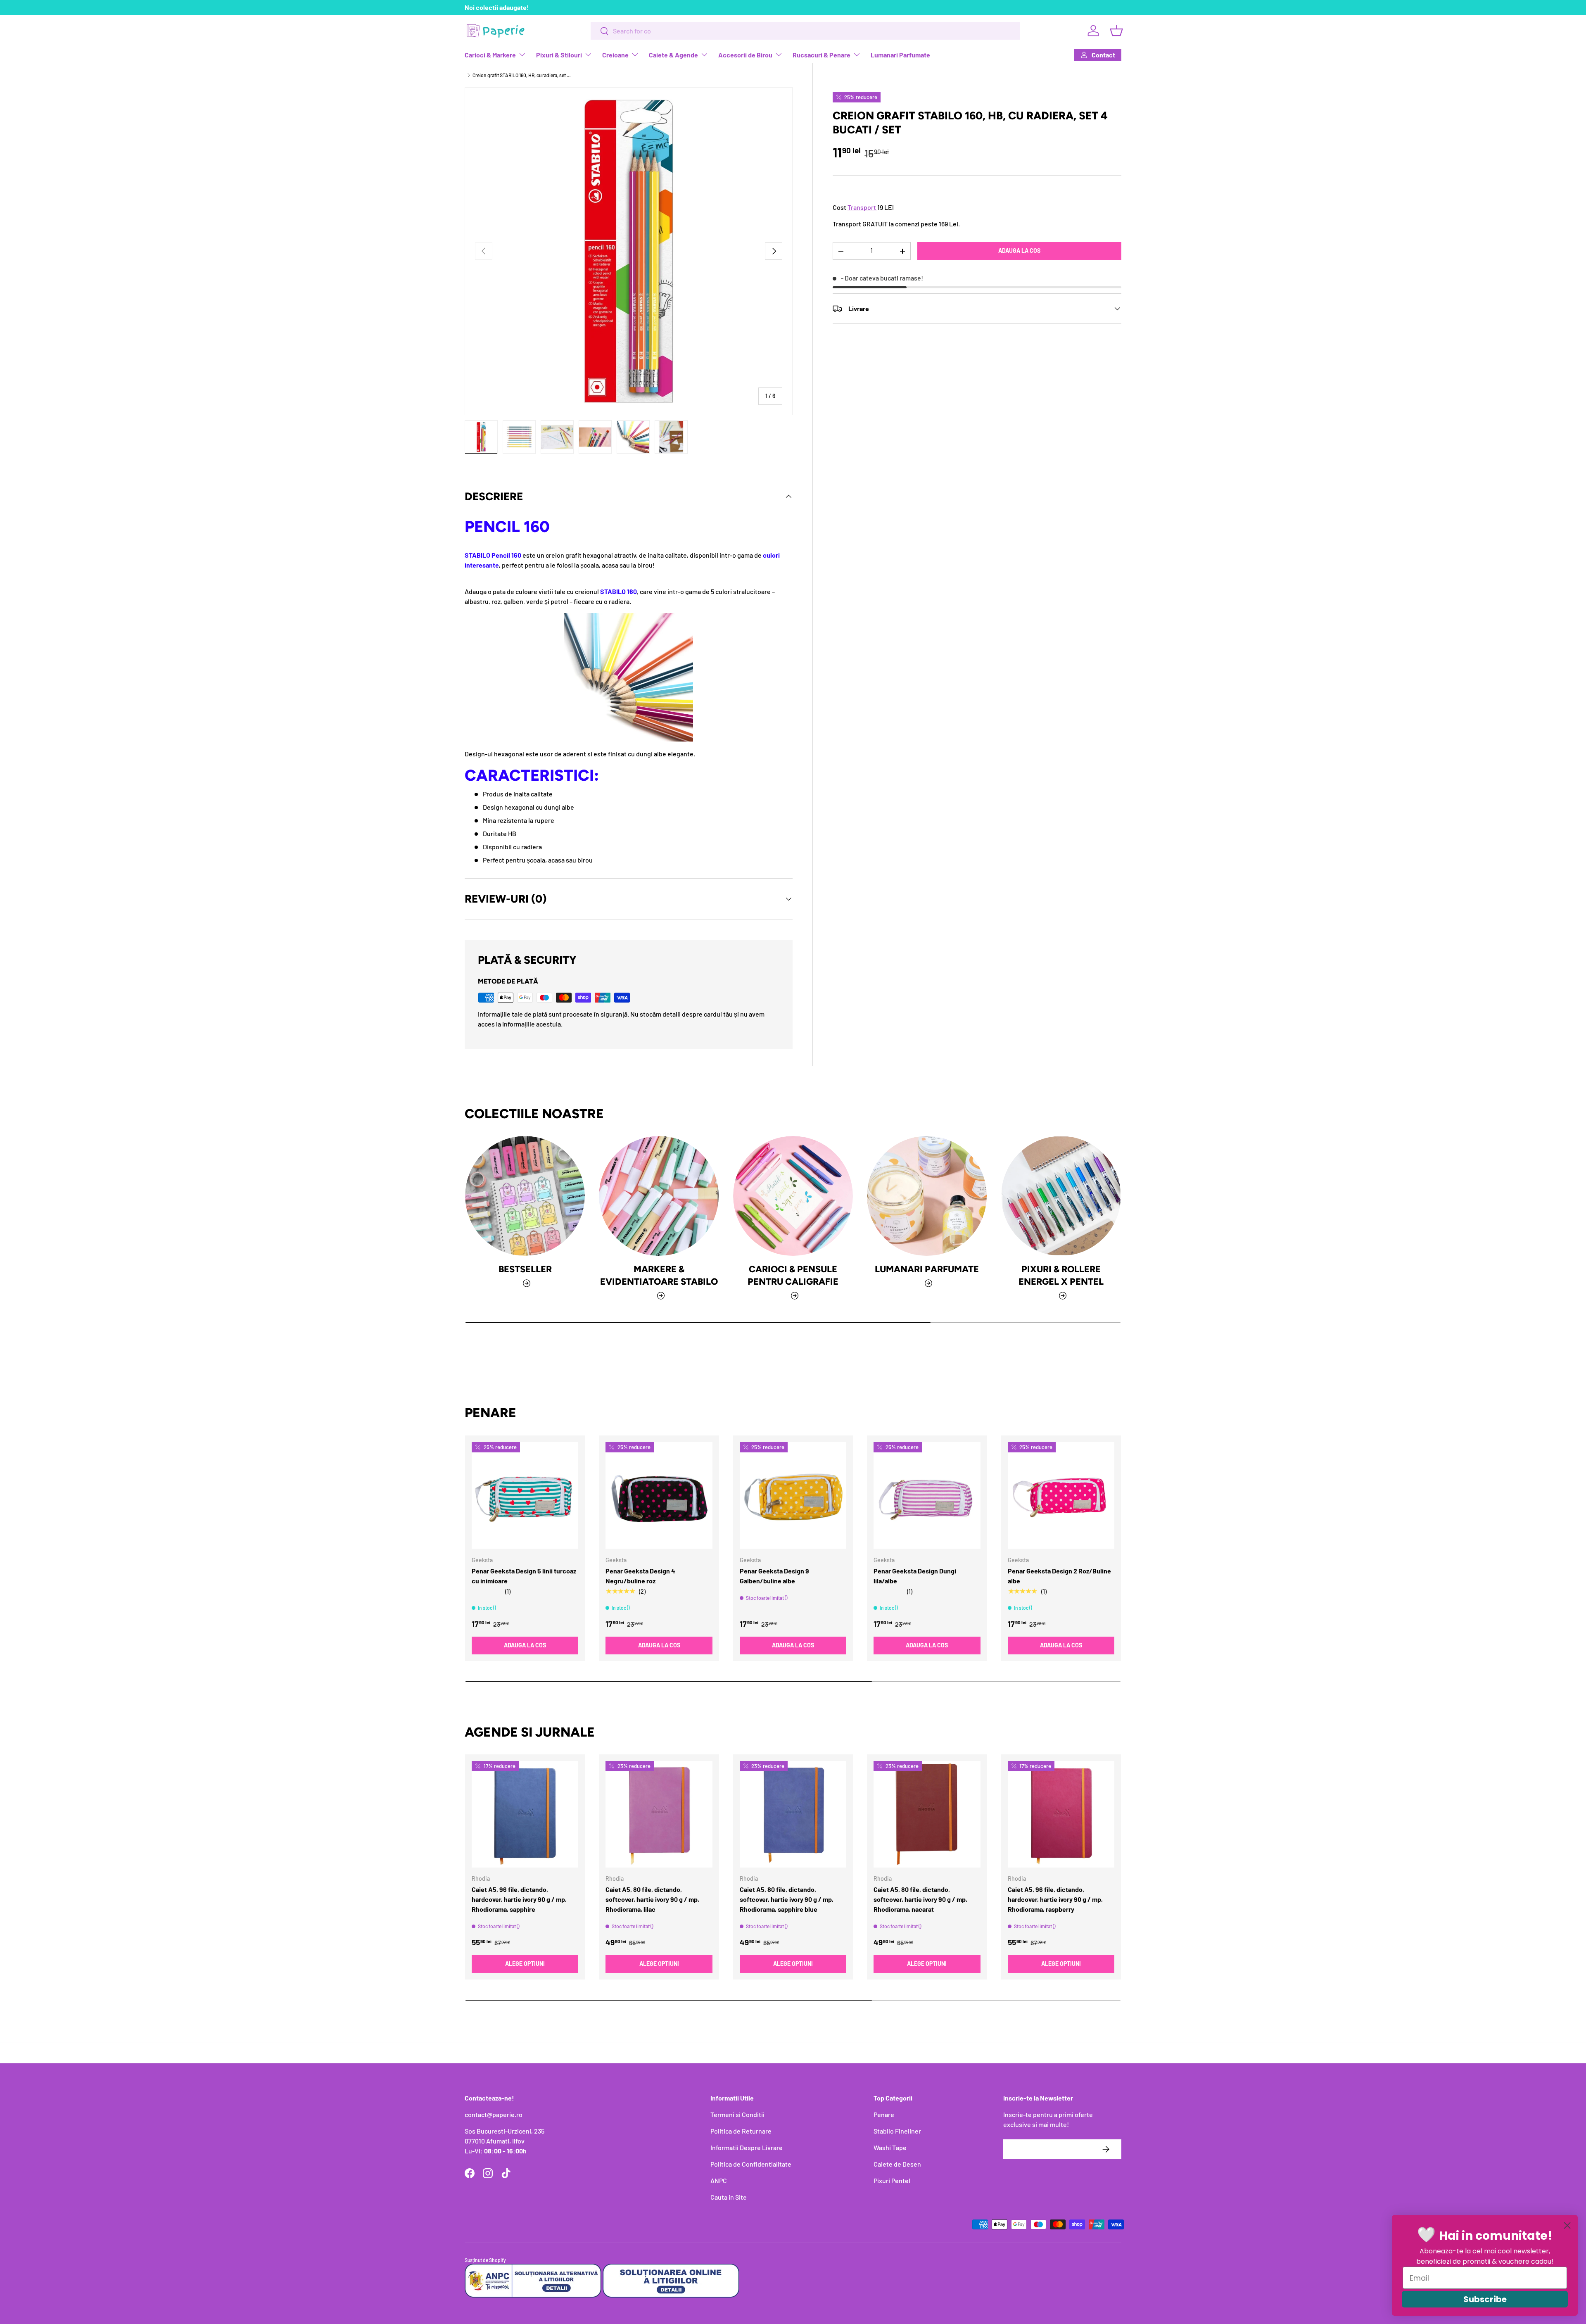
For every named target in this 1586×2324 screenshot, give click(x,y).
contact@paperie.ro (494, 2114)
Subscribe (1485, 2299)
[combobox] (805, 31)
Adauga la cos (1019, 251)
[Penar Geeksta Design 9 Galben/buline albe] (793, 1495)
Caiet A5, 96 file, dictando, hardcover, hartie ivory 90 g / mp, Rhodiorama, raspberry (1055, 1900)
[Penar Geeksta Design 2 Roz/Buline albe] (1061, 1495)
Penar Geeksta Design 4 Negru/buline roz (640, 1575)
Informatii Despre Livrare (747, 2147)
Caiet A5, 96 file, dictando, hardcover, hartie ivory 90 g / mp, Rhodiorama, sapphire (519, 1900)
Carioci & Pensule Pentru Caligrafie (793, 1276)
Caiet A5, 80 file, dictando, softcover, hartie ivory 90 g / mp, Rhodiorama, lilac (652, 1900)
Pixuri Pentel (892, 2180)
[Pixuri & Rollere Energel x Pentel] (1061, 1196)
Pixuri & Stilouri (559, 55)
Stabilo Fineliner (897, 2131)
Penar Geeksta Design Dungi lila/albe (915, 1575)
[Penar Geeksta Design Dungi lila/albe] (927, 1495)
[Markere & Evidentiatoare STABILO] (659, 1196)
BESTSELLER (525, 1269)
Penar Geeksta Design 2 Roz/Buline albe (1059, 1575)
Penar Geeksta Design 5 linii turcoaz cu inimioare (524, 1575)
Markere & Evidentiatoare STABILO (659, 1276)
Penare (884, 2114)
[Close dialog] (1567, 2225)
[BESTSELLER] (525, 1196)
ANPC (719, 2180)
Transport (862, 208)
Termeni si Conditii (737, 2114)
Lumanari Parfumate (900, 55)
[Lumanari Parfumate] (927, 1196)
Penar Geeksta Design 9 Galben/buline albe (774, 1575)
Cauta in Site (729, 2197)
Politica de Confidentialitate (751, 2164)
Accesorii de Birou (745, 55)
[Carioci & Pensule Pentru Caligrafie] (793, 1196)
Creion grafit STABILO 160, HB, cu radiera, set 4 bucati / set (522, 75)
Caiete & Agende (673, 55)
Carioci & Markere (490, 55)
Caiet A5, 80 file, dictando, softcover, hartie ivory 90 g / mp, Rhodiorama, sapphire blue (787, 1900)
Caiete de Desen (897, 2164)
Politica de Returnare (741, 2131)
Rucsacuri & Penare (821, 55)
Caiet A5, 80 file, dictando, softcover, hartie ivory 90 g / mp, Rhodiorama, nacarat (920, 1900)
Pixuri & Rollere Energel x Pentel (1061, 1276)
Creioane (615, 55)
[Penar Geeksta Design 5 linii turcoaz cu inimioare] (525, 1495)
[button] (1116, 31)
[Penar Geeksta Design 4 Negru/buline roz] (659, 1495)
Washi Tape (890, 2147)
